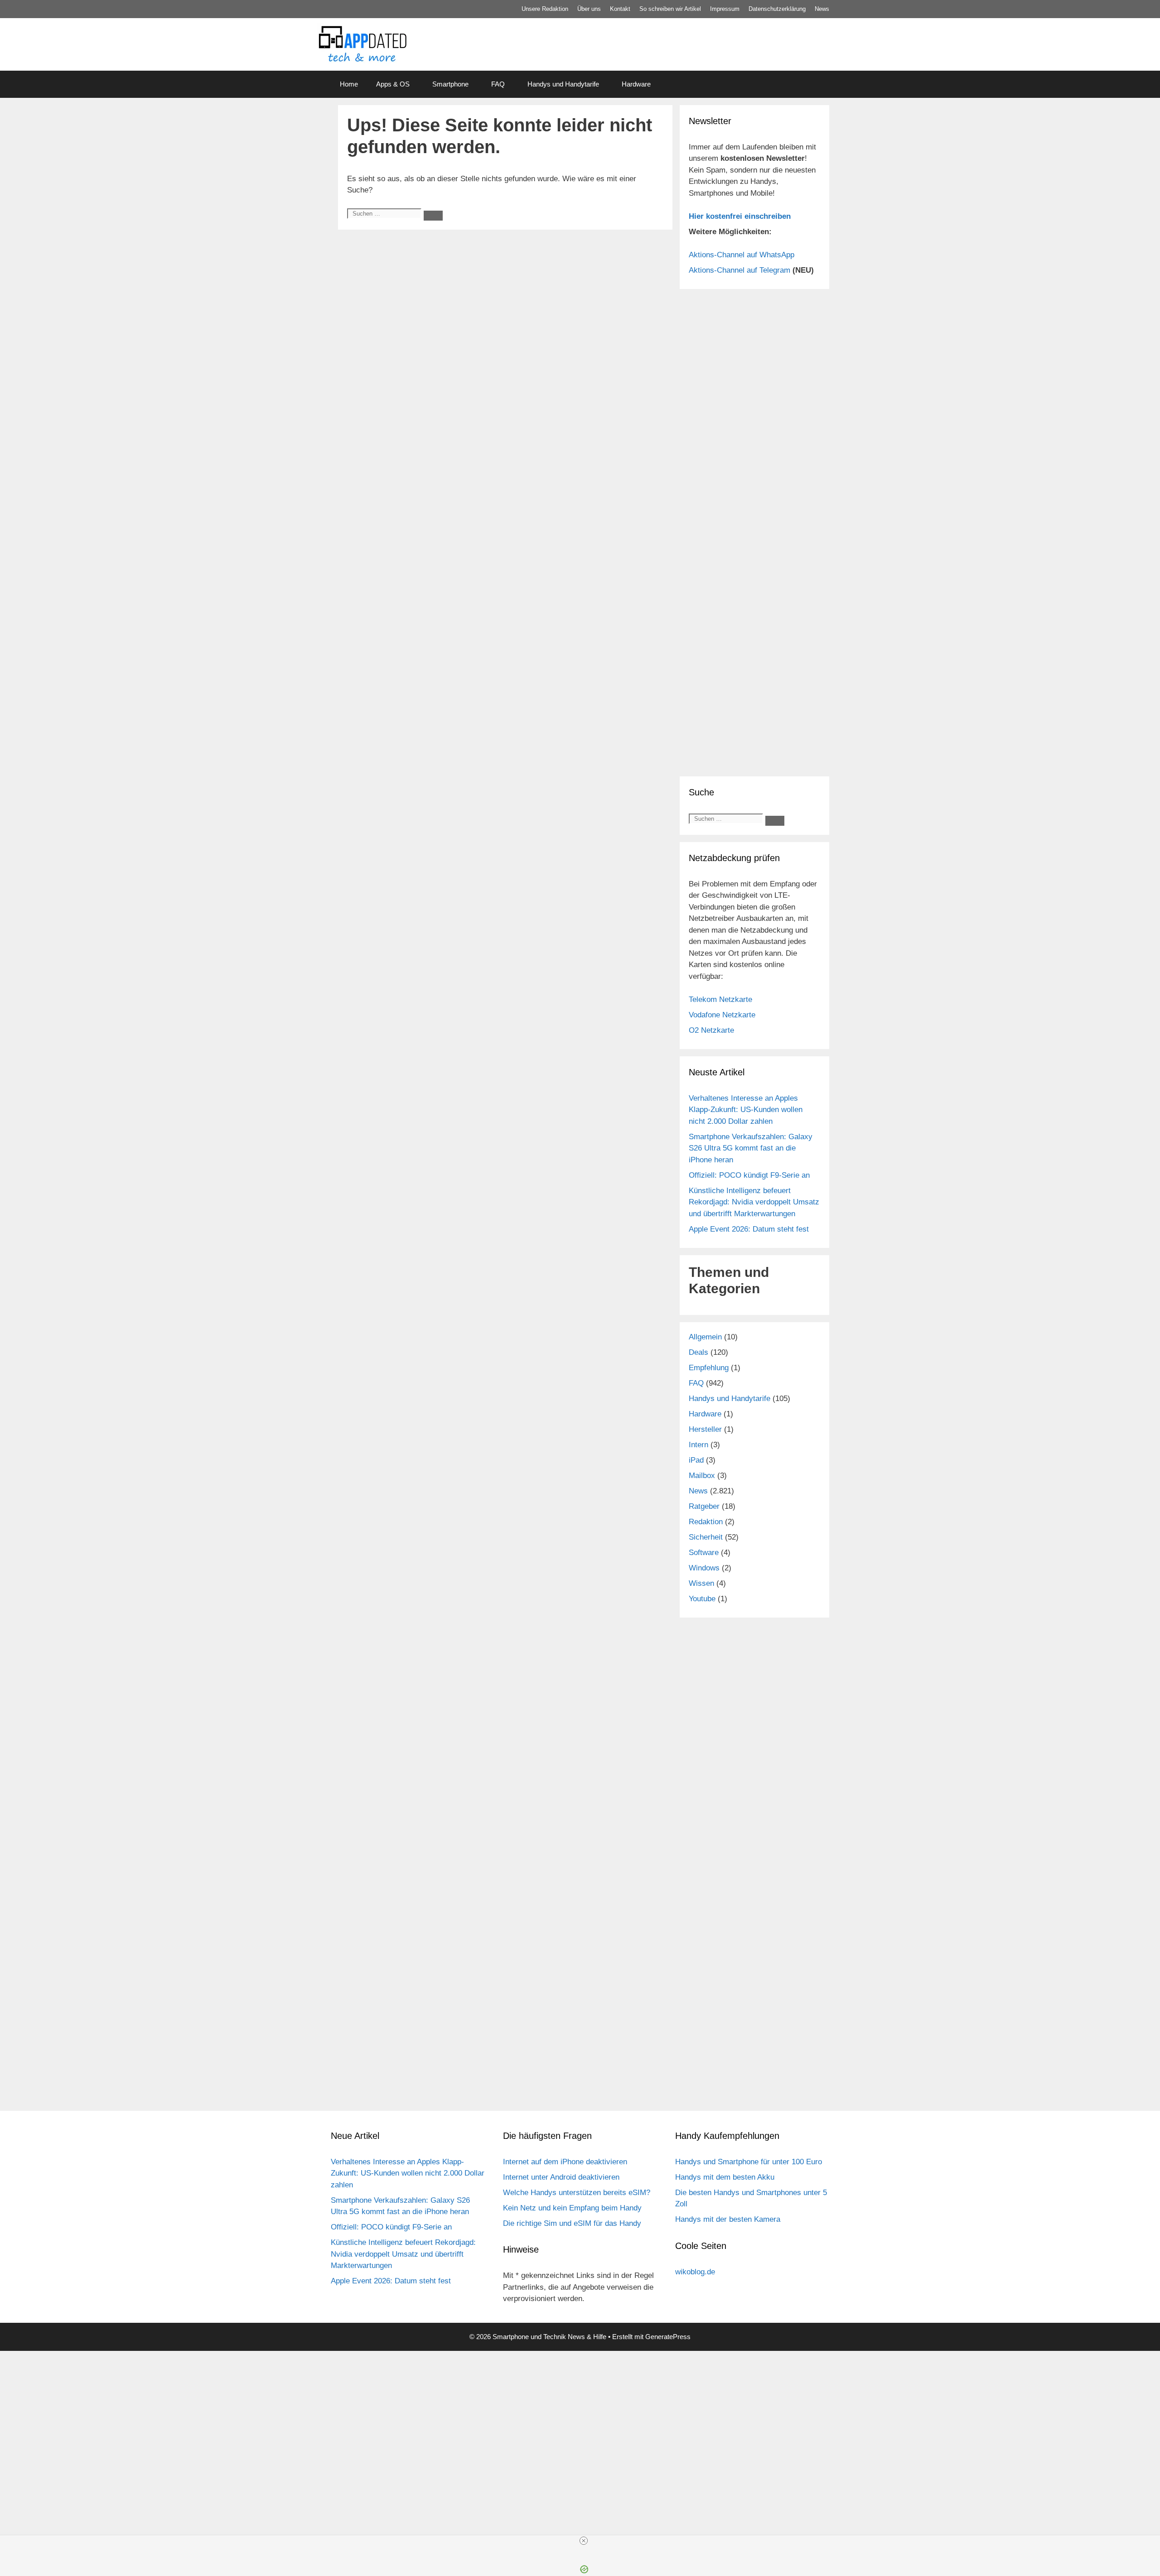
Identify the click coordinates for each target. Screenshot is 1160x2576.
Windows (704, 1568)
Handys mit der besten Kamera (728, 2219)
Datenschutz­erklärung (777, 9)
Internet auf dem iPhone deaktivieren (565, 2162)
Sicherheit (706, 1537)
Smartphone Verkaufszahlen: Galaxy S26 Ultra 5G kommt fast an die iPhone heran (751, 1148)
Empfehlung (709, 1368)
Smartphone (450, 84)
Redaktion (706, 1522)
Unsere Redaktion (545, 9)
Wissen (701, 1583)
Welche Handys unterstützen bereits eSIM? (577, 2193)
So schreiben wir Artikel (670, 9)
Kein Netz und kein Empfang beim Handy (572, 2208)
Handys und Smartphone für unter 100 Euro (749, 2162)
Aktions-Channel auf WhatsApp (742, 255)
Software (704, 1553)
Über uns (589, 9)
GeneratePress (668, 2337)
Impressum (725, 9)
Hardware (636, 84)
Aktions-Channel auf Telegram (739, 270)
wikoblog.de (695, 2272)
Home (349, 84)
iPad (696, 1460)
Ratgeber (704, 1506)
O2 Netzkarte (711, 1030)
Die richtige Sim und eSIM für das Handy (572, 2223)
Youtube (702, 1599)
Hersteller (705, 1429)
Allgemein (705, 1337)
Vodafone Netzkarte (722, 1015)
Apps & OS (393, 84)
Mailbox (702, 1476)
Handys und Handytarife (563, 84)
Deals (698, 1352)
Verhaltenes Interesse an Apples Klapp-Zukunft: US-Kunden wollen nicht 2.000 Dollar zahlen (746, 1110)
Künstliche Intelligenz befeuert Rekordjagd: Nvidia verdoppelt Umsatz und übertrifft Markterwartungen (754, 1202)
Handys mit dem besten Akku (725, 2177)
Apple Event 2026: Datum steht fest (749, 1229)
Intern (698, 1445)
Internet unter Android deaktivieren (561, 2177)
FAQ (498, 84)
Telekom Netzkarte (720, 999)
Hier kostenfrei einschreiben (740, 216)
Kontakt (620, 9)
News (822, 9)
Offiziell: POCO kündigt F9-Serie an (749, 1175)
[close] (584, 2541)
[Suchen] (433, 216)
